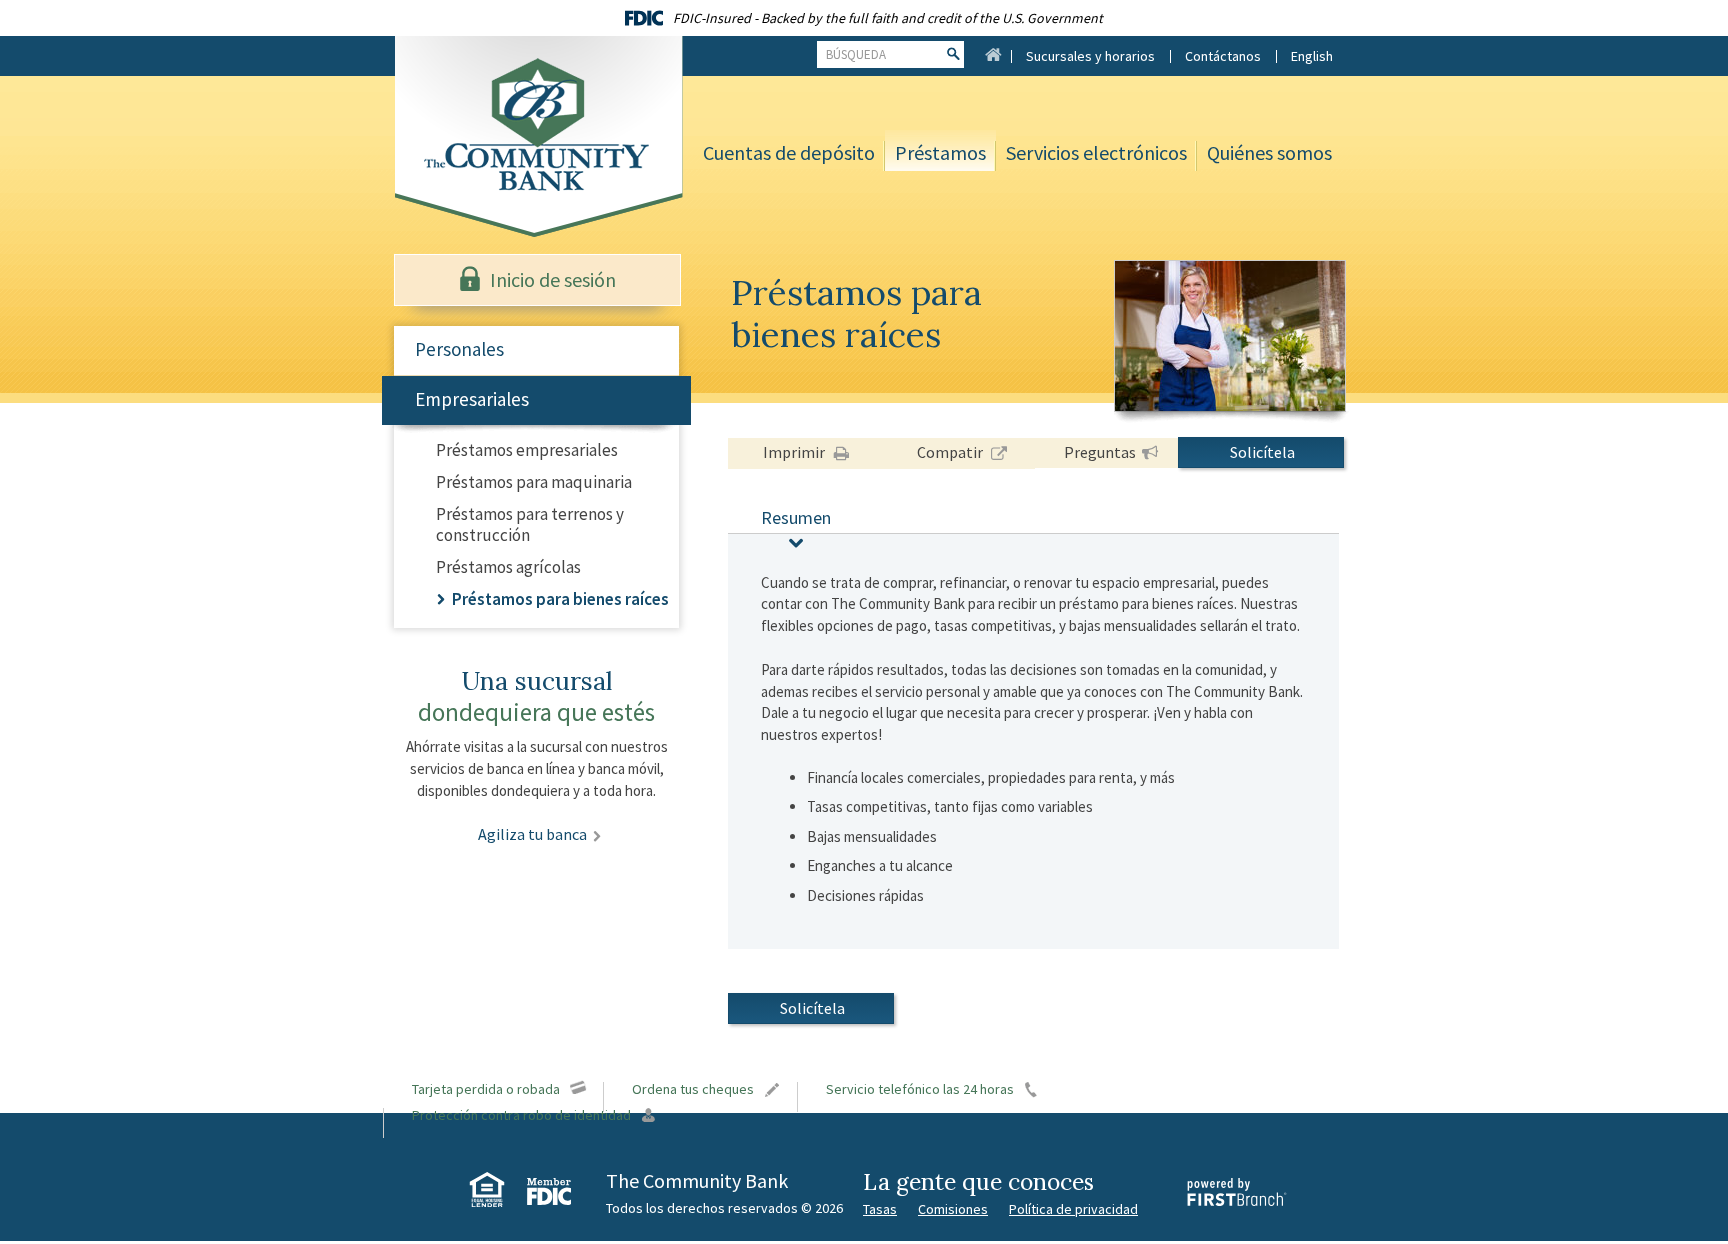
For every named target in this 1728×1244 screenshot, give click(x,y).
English (1312, 56)
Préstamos (940, 152)
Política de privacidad (1073, 1209)
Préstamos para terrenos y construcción (530, 524)
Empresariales (472, 399)
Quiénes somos (1269, 152)
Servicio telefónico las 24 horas (920, 1089)
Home (992, 54)
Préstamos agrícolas (508, 567)
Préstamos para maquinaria (534, 482)
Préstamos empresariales (527, 450)
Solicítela (1262, 452)
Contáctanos (1223, 56)
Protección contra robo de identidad (521, 1115)
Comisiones (953, 1209)
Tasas (880, 1209)
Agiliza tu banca (532, 834)
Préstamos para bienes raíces (560, 599)
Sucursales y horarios (1090, 56)
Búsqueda (856, 55)
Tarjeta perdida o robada (486, 1089)
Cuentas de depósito (789, 152)
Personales (459, 349)
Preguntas (1100, 452)
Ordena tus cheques (693, 1089)
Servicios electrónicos (1096, 152)
